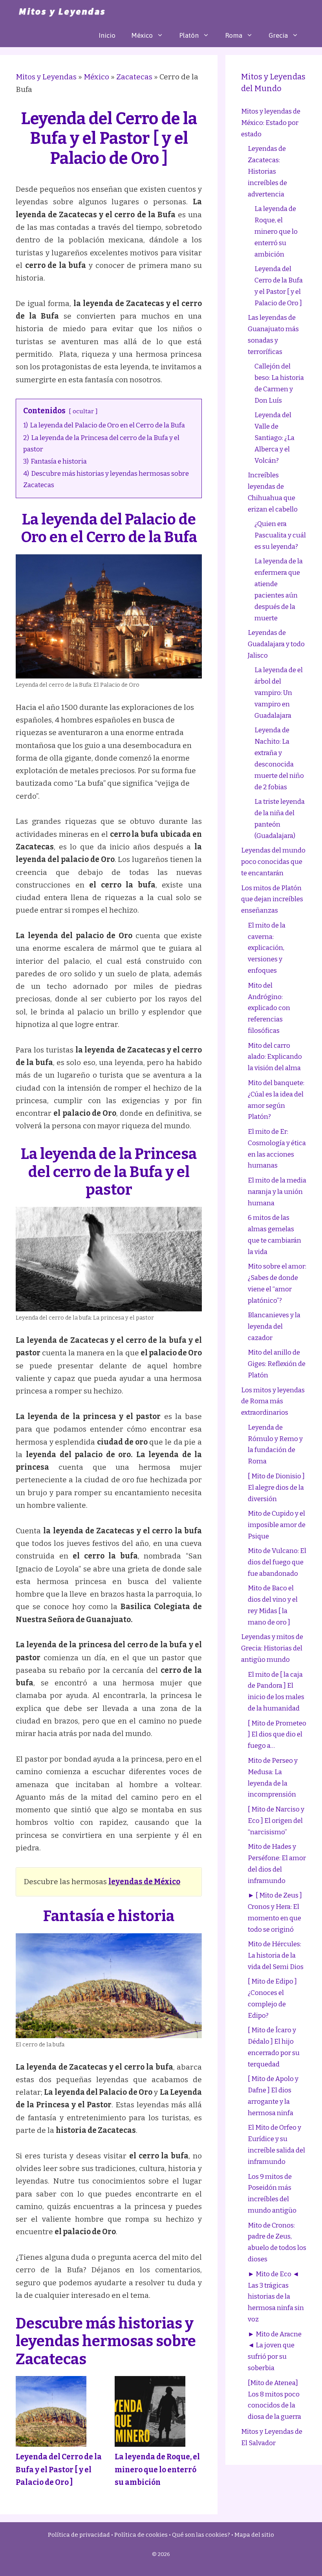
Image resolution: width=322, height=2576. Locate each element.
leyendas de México (144, 1882)
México (142, 35)
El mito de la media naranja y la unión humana (277, 1192)
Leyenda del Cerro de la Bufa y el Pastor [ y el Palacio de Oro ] (59, 2470)
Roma (234, 35)
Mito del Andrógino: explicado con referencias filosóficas (269, 1008)
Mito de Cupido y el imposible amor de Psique (277, 1525)
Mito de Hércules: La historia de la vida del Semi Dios (276, 1955)
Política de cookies (141, 2535)
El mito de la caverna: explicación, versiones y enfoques (267, 948)
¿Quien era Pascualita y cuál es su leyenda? (280, 535)
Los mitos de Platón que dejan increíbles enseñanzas (272, 899)
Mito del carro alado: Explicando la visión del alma (275, 1057)
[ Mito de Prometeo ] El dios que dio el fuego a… (277, 1735)
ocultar (83, 411)
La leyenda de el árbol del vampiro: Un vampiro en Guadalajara (279, 693)
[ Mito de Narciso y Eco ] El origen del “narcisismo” (276, 1821)
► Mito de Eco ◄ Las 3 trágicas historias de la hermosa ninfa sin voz (276, 2297)
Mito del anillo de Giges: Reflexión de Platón (277, 1364)
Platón (189, 35)
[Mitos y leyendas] (61, 12)
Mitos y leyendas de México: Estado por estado (271, 123)
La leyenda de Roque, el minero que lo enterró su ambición (157, 2470)
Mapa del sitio (254, 2535)
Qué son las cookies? (201, 2535)
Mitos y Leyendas (46, 77)
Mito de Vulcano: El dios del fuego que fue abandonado (277, 1562)
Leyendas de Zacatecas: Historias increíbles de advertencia (267, 171)
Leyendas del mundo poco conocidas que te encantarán (273, 862)
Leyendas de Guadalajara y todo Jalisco (276, 644)
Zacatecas (134, 77)
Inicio (107, 35)
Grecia (278, 35)
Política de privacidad (79, 2535)
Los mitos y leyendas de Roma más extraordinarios (273, 1402)
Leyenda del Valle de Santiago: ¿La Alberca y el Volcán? (274, 438)
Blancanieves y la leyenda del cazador (274, 1327)
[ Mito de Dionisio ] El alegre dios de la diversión (276, 1488)
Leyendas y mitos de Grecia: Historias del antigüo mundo (272, 1648)
